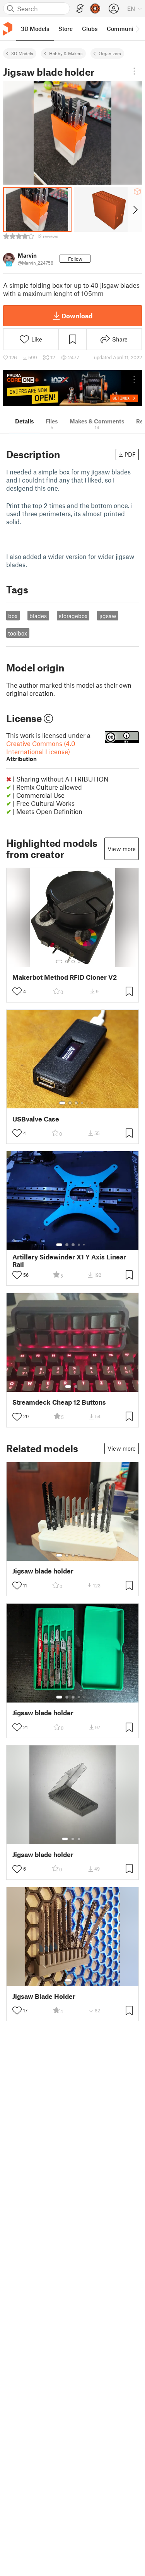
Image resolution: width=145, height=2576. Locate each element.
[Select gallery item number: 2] (67, 962)
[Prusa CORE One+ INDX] (72, 388)
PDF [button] (130, 454)
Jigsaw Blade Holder (44, 1996)
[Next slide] (135, 209)
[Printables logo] (8, 29)
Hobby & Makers (66, 53)
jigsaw (108, 616)
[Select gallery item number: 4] (79, 962)
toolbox (18, 633)
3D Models (22, 53)
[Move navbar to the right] (137, 29)
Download (77, 316)
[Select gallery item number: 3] (73, 962)
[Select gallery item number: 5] (85, 962)
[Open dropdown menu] (134, 71)
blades (38, 616)
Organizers (110, 53)
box (13, 616)
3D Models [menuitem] (35, 29)
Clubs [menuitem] (90, 29)
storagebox (73, 616)
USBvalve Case (36, 1119)
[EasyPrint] (80, 9)
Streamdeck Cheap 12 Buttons (59, 1402)
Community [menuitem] (123, 29)
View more (122, 849)
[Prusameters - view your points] (95, 8)
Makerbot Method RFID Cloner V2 (65, 977)
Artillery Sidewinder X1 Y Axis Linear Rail (69, 1261)
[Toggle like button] (17, 991)
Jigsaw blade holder (43, 1571)
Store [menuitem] (66, 29)
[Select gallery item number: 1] (59, 962)
